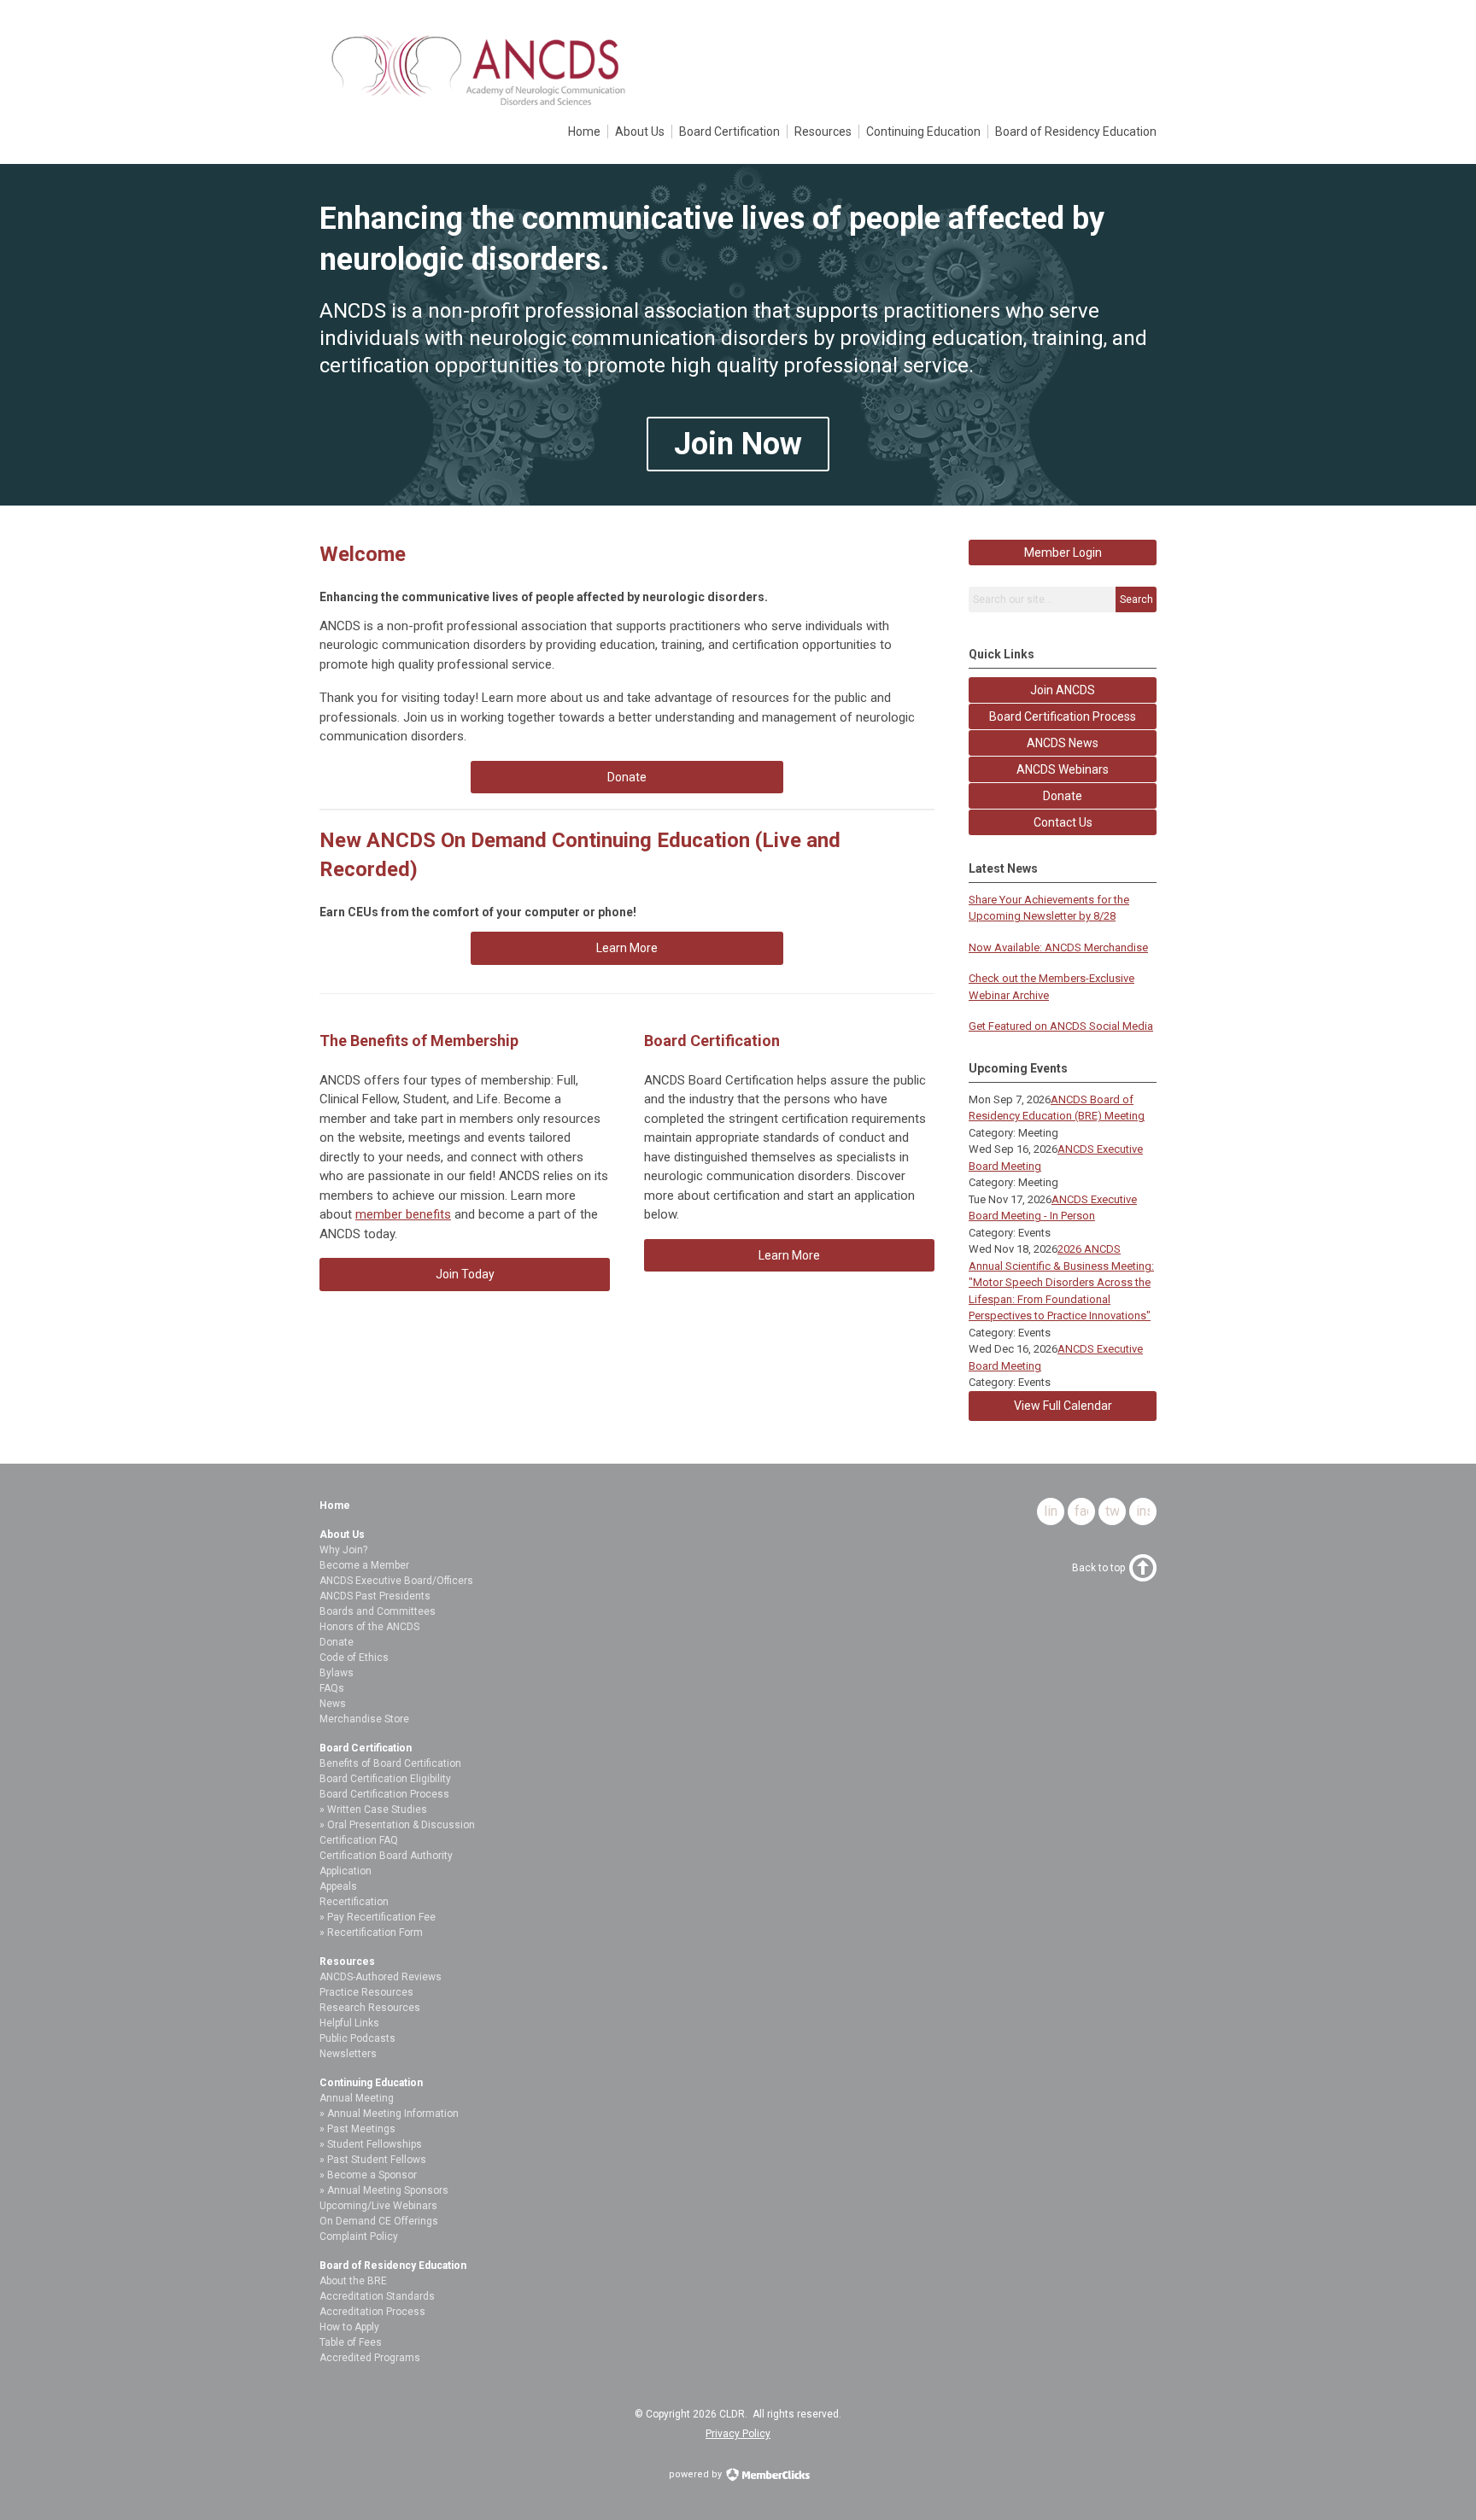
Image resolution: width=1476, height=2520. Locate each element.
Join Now (738, 444)
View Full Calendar (1063, 1406)
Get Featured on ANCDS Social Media (1061, 1026)
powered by (697, 2474)
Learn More (627, 948)
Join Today (465, 1274)
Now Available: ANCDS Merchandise (1058, 947)
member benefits (403, 1214)
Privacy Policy (738, 2434)
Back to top (1098, 1568)
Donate (627, 777)
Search (1136, 599)
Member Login (1063, 553)
